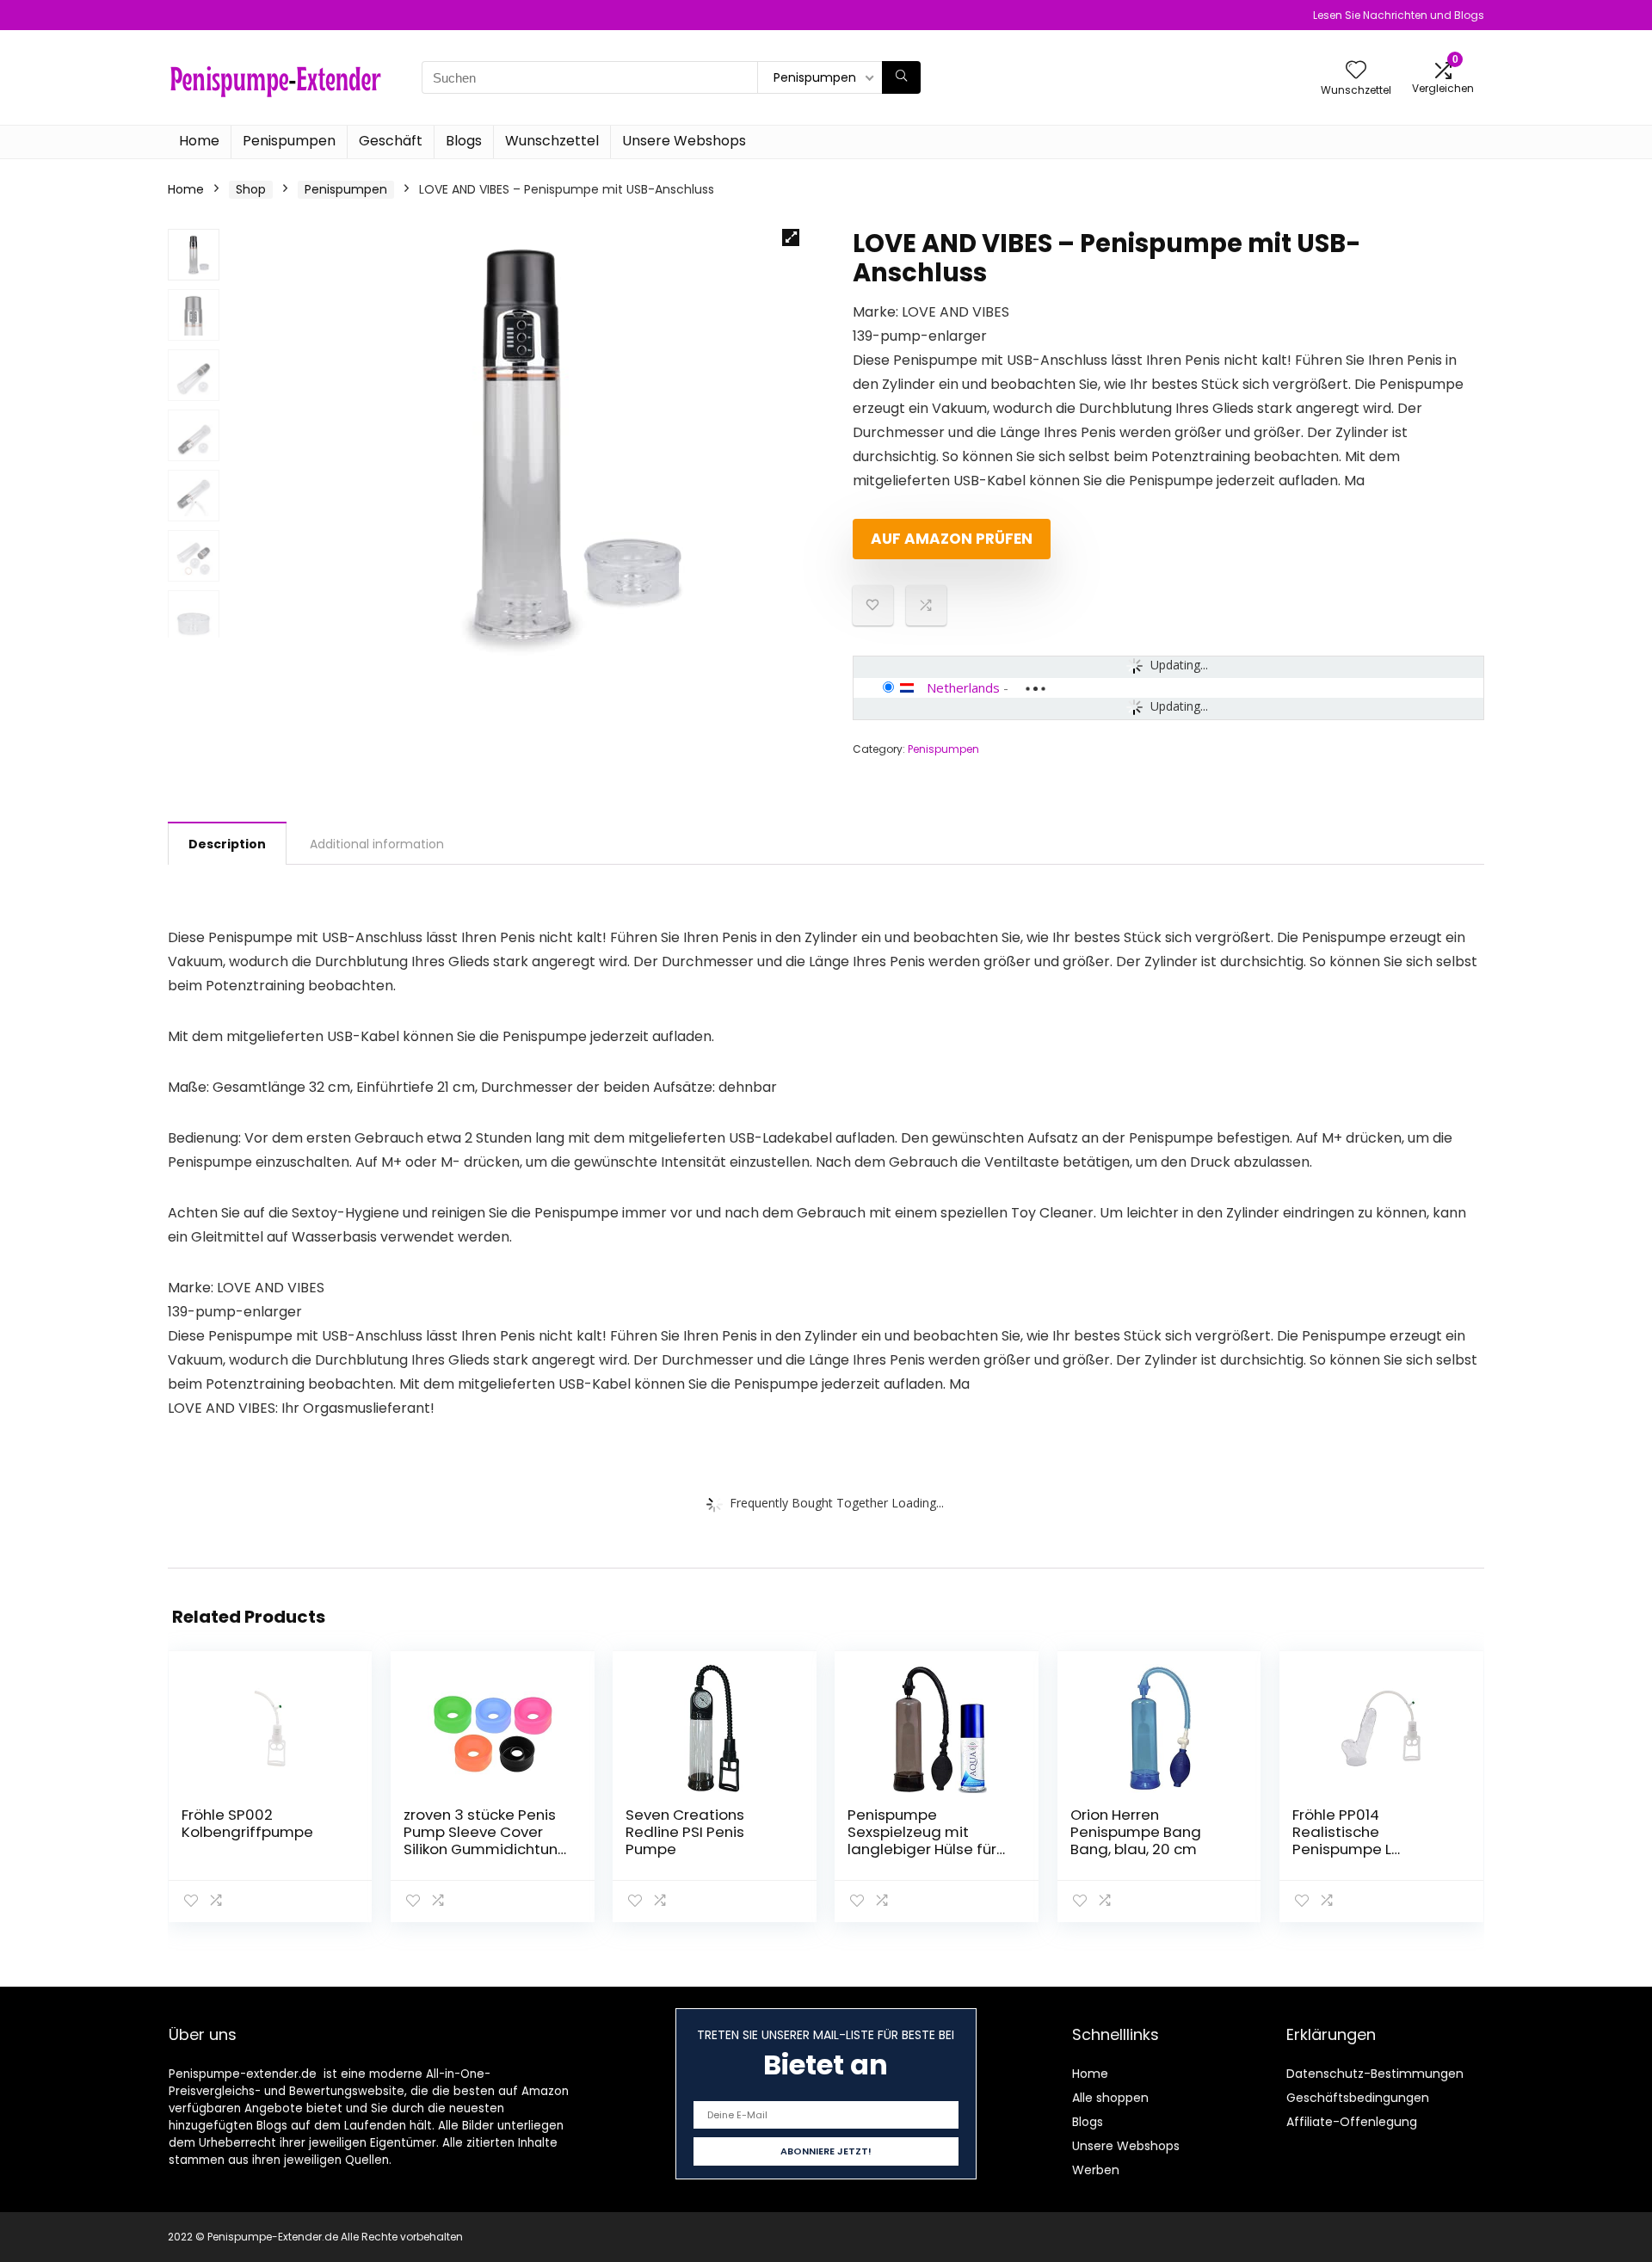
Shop (251, 189)
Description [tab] (227, 844)
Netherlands (963, 687)
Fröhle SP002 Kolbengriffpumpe (247, 1823)
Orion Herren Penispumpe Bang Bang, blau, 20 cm (1136, 1832)
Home (199, 141)
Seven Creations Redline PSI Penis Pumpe (685, 1832)
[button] (791, 237)
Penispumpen (289, 141)
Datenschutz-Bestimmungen (1375, 2074)
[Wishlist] (1356, 71)
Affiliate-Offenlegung (1352, 2122)
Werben (1096, 2170)
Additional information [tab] (377, 844)
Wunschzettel (552, 141)
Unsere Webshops (684, 141)
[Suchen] (901, 77)
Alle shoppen (1110, 2098)
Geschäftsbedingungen (1358, 2098)
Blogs (464, 141)
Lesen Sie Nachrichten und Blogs (1399, 15)
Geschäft (391, 141)
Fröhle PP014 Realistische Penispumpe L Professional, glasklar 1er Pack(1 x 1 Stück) (1369, 1849)
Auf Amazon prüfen (952, 539)
